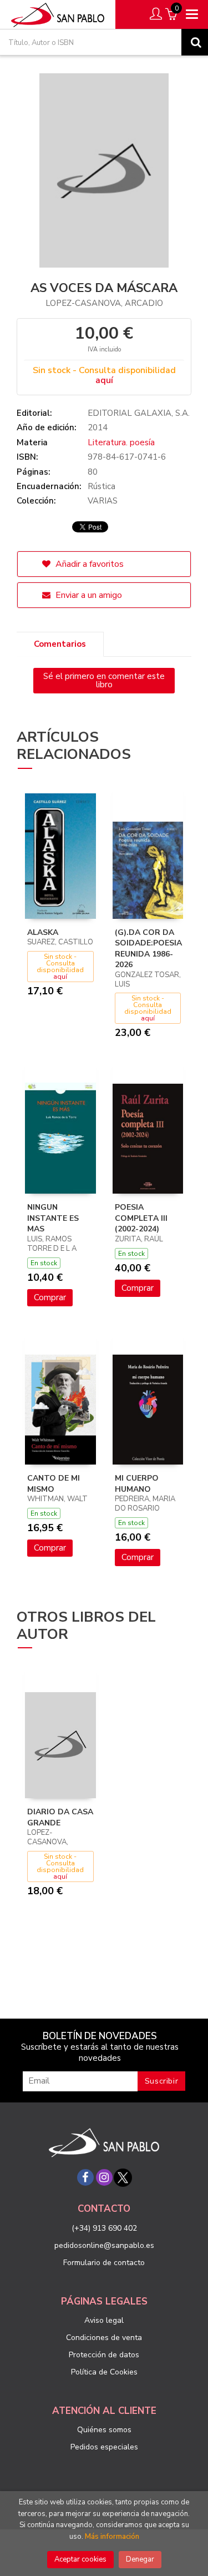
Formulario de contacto (104, 2263)
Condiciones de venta (104, 2338)
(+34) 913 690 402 (104, 2228)
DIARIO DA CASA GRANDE (60, 1817)
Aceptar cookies (80, 2559)
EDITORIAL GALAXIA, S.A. (139, 413)
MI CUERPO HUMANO (137, 1484)
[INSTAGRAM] (104, 2177)
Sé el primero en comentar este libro (104, 680)
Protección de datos (104, 2355)
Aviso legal (104, 2320)
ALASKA (43, 932)
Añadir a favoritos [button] (88, 564)
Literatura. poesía (121, 442)
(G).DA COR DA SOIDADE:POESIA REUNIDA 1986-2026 (148, 949)
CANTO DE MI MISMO (54, 1484)
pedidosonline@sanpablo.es (104, 2245)
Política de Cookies (104, 2372)
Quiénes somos (104, 2430)
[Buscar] (195, 42)
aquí (104, 380)
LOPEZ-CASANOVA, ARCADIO (104, 303)
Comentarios (60, 644)
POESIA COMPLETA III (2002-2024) (141, 1218)
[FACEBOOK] (85, 2177)
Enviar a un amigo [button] (88, 595)
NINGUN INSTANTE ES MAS (53, 1218)
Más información (112, 2537)
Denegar (140, 2559)
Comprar (50, 1297)
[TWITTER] (123, 2177)
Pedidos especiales (104, 2447)
